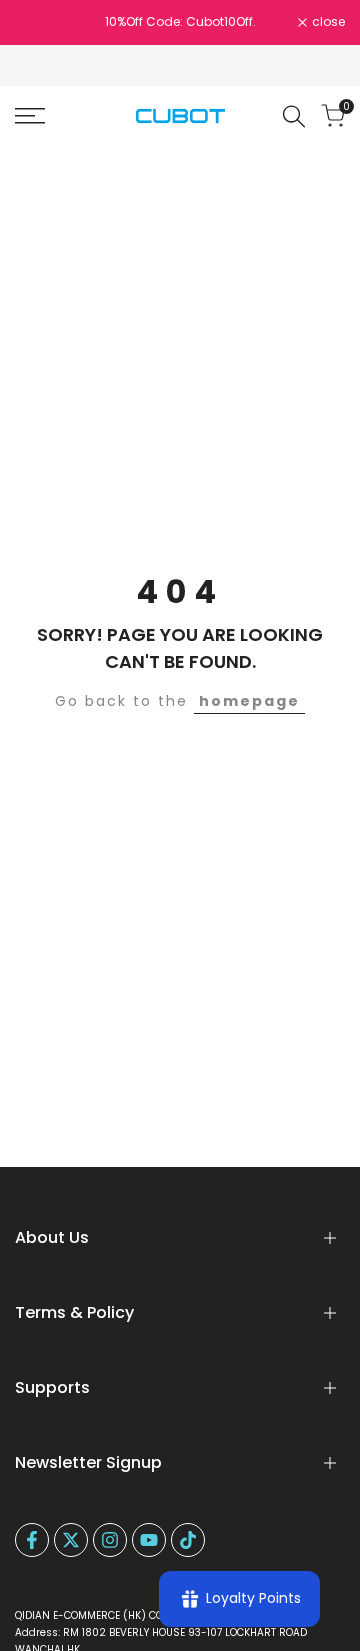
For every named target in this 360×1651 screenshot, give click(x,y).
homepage (249, 701)
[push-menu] (30, 116)
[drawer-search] (294, 116)
